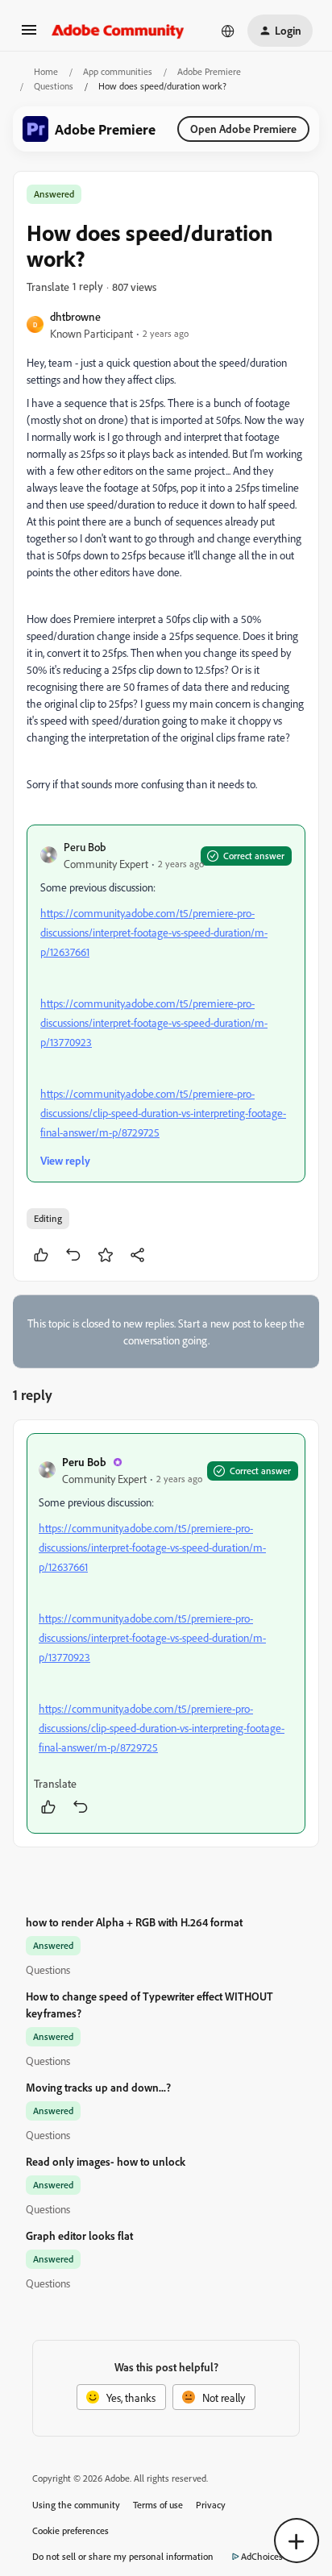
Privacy (211, 2505)
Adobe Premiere (209, 71)
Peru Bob (85, 847)
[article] (166, 1633)
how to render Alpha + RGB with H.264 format (134, 1922)
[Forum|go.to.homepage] (118, 31)
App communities (118, 71)
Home (46, 71)
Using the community (76, 2505)
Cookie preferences (71, 2530)
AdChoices (262, 2556)
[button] (29, 35)
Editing (48, 1218)
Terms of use (158, 2505)
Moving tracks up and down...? (98, 2087)
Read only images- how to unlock (106, 2161)
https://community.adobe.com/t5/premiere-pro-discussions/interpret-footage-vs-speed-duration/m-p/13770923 (154, 1022)
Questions (54, 86)
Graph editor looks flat (79, 2235)
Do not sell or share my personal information (123, 2556)
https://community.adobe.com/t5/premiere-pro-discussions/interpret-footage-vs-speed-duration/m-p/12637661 (154, 932)
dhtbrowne (75, 316)
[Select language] (228, 31)
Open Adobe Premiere (243, 129)
